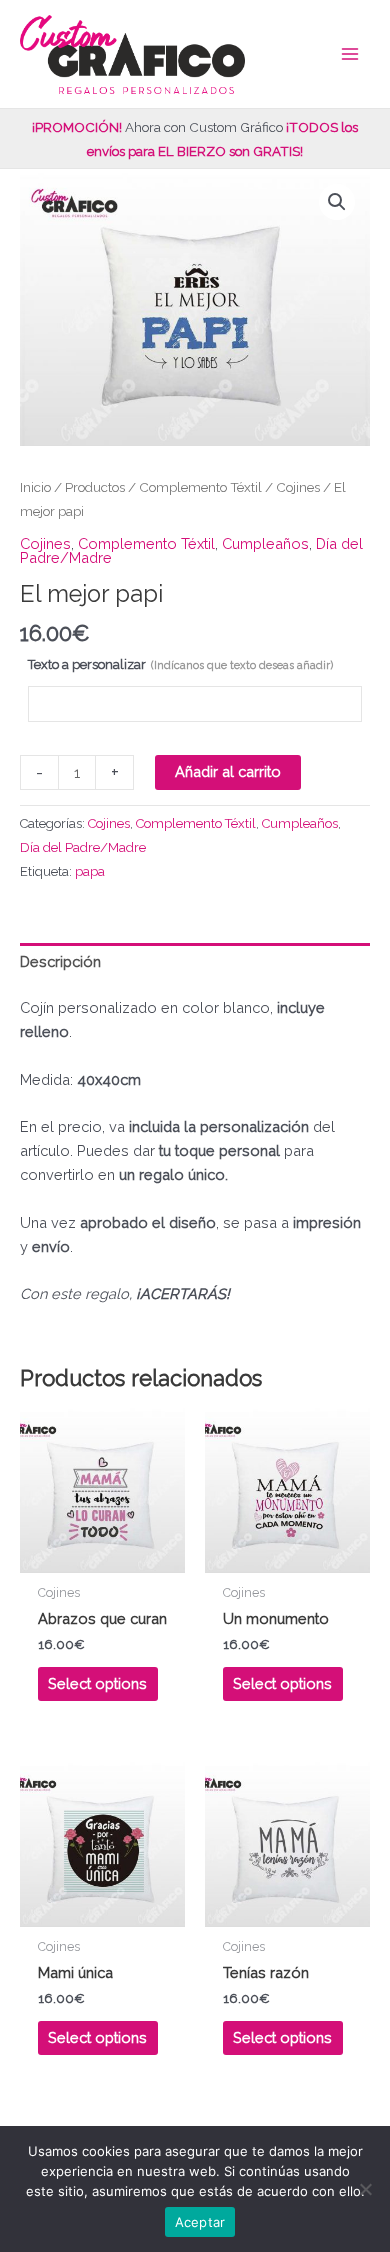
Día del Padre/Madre (83, 847)
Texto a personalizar (180, 664)
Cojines (298, 487)
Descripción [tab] (60, 961)
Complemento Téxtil (200, 487)
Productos (95, 487)
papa (90, 871)
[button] (337, 202)
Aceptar (200, 2222)
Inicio (35, 487)
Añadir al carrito (228, 771)
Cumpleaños (265, 543)
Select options (97, 1683)
